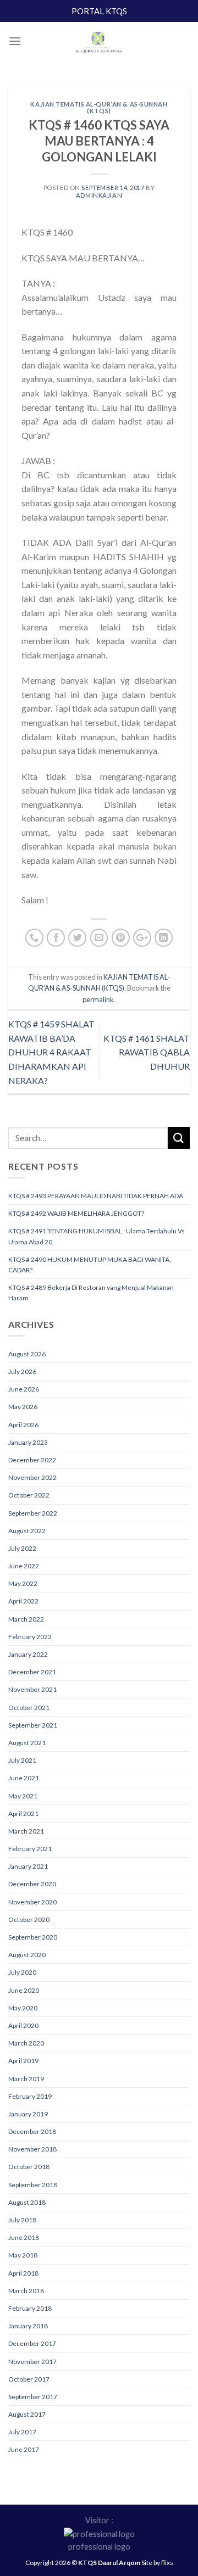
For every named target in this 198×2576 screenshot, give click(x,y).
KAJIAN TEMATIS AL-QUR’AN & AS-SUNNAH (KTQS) (99, 107)
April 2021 (23, 1814)
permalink (98, 999)
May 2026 (23, 1407)
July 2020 (22, 1972)
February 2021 (30, 1849)
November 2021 (32, 1689)
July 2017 (22, 2432)
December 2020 (32, 1884)
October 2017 (29, 2379)
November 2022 (32, 1477)
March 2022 (26, 1619)
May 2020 (23, 2008)
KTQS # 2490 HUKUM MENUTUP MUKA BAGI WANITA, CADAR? (90, 1265)
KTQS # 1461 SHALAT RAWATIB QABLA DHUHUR (147, 1052)
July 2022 (22, 1548)
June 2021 (24, 1778)
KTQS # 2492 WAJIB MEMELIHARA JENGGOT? (76, 1213)
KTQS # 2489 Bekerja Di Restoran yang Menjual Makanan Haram (91, 1293)
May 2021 (23, 1796)
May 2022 (23, 1583)
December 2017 (32, 2343)
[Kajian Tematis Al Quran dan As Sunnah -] (99, 44)
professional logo (99, 2547)
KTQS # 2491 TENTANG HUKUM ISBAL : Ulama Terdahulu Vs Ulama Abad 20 (97, 1236)
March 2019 (26, 2079)
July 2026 (22, 1371)
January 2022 (28, 1654)
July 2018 (22, 2220)
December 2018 (32, 2131)
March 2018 (26, 2291)
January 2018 (28, 2326)
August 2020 (27, 1955)
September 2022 (33, 1513)
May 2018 (23, 2255)
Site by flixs (157, 2563)
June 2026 (24, 1389)
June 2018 (24, 2237)
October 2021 (29, 1708)
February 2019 (30, 2096)
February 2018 (30, 2308)
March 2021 (26, 1831)
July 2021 (22, 1760)
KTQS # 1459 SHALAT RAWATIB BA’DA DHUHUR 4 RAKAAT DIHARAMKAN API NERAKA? (51, 1052)
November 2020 (32, 1902)
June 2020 (24, 1990)
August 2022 (27, 1531)
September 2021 (33, 1725)
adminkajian (99, 195)
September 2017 (33, 2397)
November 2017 (32, 2362)
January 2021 (28, 1866)
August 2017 (27, 2414)
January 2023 (28, 1442)
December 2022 (32, 1460)
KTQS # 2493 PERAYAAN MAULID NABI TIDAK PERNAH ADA (96, 1196)
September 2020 (33, 1937)
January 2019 (28, 2114)
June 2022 (24, 1566)
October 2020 (29, 1920)
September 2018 (33, 2185)
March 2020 (26, 2043)
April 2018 (23, 2273)
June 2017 (24, 2449)
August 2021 (27, 1743)
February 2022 (30, 1637)
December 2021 (32, 1672)
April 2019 (23, 2061)
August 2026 (27, 1354)
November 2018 (32, 2149)
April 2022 (23, 1601)
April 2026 (23, 1425)
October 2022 (29, 1495)
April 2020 (23, 2025)
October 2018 (29, 2167)
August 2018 (27, 2202)
